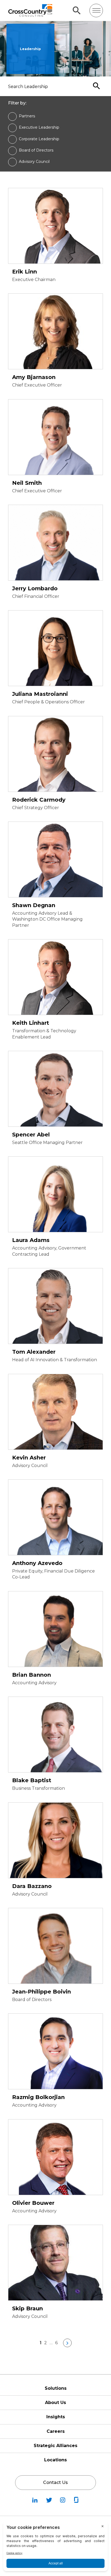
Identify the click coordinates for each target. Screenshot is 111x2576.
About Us (55, 2403)
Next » (67, 2343)
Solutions (56, 2388)
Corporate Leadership (39, 139)
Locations (55, 2460)
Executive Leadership (39, 127)
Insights (56, 2417)
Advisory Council (34, 162)
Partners (27, 116)
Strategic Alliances (55, 2446)
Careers (56, 2431)
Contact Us (55, 2482)
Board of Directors (36, 150)
